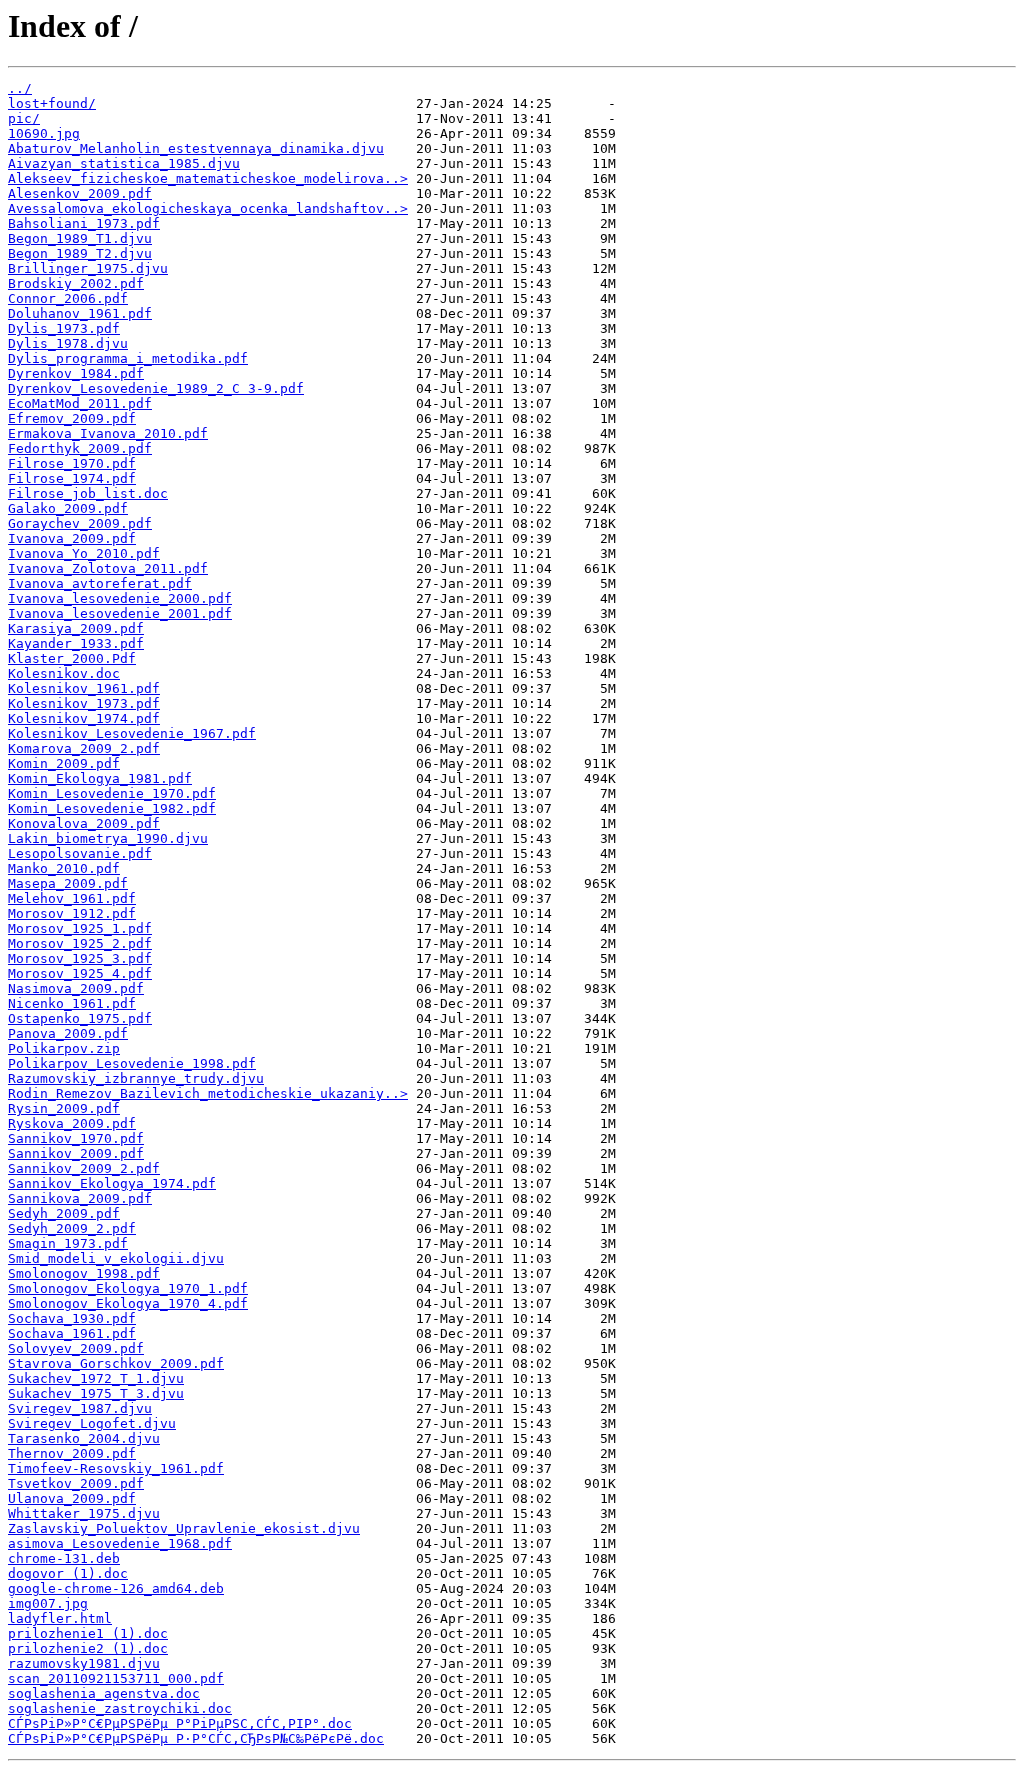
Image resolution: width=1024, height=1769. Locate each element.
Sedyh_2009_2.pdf (72, 1228)
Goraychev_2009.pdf (80, 523)
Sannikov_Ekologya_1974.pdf (112, 1183)
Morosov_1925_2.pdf (80, 943)
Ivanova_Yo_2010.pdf (84, 553)
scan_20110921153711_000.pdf (116, 1678)
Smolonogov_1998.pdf (84, 1273)
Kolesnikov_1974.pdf (84, 718)
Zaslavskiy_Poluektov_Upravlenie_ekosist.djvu (184, 1528)
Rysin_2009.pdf (64, 1108)
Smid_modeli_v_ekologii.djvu (116, 1258)
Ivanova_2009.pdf (72, 538)
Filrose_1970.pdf (72, 463)
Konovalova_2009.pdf (84, 823)
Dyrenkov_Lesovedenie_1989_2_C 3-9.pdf (156, 388)
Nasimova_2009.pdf (76, 988)
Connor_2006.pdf (68, 298)
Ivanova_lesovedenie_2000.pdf (120, 598)
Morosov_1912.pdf (72, 913)
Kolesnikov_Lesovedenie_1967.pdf (132, 733)
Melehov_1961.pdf (72, 898)
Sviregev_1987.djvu (80, 1408)
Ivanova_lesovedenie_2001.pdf (120, 613)
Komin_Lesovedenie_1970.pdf (112, 793)
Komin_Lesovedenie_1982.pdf (112, 808)
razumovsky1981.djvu (84, 1663)
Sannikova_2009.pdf (80, 1198)
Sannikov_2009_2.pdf (84, 1168)
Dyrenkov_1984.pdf (76, 373)
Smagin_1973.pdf (68, 1243)
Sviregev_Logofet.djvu (92, 1423)
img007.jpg (48, 1603)
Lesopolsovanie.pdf (80, 853)
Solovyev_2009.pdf (76, 1348)
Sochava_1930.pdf (72, 1318)
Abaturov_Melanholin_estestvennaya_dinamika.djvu (196, 148)
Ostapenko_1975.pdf (80, 1018)
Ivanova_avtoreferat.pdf (100, 583)
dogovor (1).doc (68, 1573)
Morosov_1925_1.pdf (80, 928)
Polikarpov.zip (64, 1048)
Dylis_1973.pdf (64, 328)
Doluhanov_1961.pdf (80, 313)
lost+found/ (52, 103)
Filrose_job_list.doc (88, 493)
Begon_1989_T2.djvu (80, 253)
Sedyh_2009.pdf (64, 1213)
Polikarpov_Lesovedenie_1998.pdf (132, 1063)
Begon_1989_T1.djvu (80, 238)
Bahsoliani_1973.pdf (84, 223)
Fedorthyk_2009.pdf (80, 448)
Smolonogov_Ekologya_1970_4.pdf (128, 1303)
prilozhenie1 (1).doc (88, 1633)
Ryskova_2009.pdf (72, 1123)
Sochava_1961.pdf (72, 1333)
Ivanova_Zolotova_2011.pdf (108, 568)
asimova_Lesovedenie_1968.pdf (120, 1543)
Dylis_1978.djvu (68, 343)
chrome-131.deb (64, 1558)
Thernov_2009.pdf (72, 1453)
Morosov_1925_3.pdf (80, 958)
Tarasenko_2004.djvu (84, 1438)
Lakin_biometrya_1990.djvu (108, 838)
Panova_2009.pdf (68, 1033)
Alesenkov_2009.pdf (80, 193)
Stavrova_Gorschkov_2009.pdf (116, 1363)
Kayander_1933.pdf (76, 643)
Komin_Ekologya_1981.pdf (100, 778)
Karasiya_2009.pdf (76, 628)
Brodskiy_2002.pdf (76, 283)
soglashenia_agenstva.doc (104, 1693)
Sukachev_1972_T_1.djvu (96, 1378)
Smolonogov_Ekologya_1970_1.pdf (128, 1288)
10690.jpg (44, 133)
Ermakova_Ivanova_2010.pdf (108, 433)
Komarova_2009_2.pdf (84, 748)
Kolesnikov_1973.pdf (84, 703)
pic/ (24, 118)
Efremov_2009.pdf (72, 418)
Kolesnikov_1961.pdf (84, 688)
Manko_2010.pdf (64, 868)
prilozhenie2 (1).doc (88, 1648)
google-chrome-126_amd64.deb (116, 1588)
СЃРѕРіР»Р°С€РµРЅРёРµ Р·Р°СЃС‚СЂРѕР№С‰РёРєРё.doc (196, 1738)
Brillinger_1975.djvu (88, 268)
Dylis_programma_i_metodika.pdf (128, 358)
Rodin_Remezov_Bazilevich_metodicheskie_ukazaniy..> (208, 1093)
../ (20, 88)
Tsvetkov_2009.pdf (76, 1483)
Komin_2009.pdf (64, 763)
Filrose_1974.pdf (72, 478)
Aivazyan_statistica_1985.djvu (124, 163)
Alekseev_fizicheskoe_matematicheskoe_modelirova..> (208, 178)
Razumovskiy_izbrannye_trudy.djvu (136, 1078)
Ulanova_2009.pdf (72, 1498)
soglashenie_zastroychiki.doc (120, 1708)
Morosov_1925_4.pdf (80, 973)
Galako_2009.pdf (68, 508)
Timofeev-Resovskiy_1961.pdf (116, 1468)
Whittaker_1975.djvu (84, 1513)
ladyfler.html (60, 1618)
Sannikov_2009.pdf (76, 1153)
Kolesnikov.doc (64, 673)
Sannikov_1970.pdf (76, 1138)
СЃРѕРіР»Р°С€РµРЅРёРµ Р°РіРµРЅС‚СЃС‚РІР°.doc (180, 1723)
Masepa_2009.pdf (68, 883)
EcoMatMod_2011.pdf (80, 403)
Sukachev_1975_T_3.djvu (96, 1393)
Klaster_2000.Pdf (72, 658)
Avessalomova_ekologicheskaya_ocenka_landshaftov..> (208, 208)
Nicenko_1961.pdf (72, 1003)
